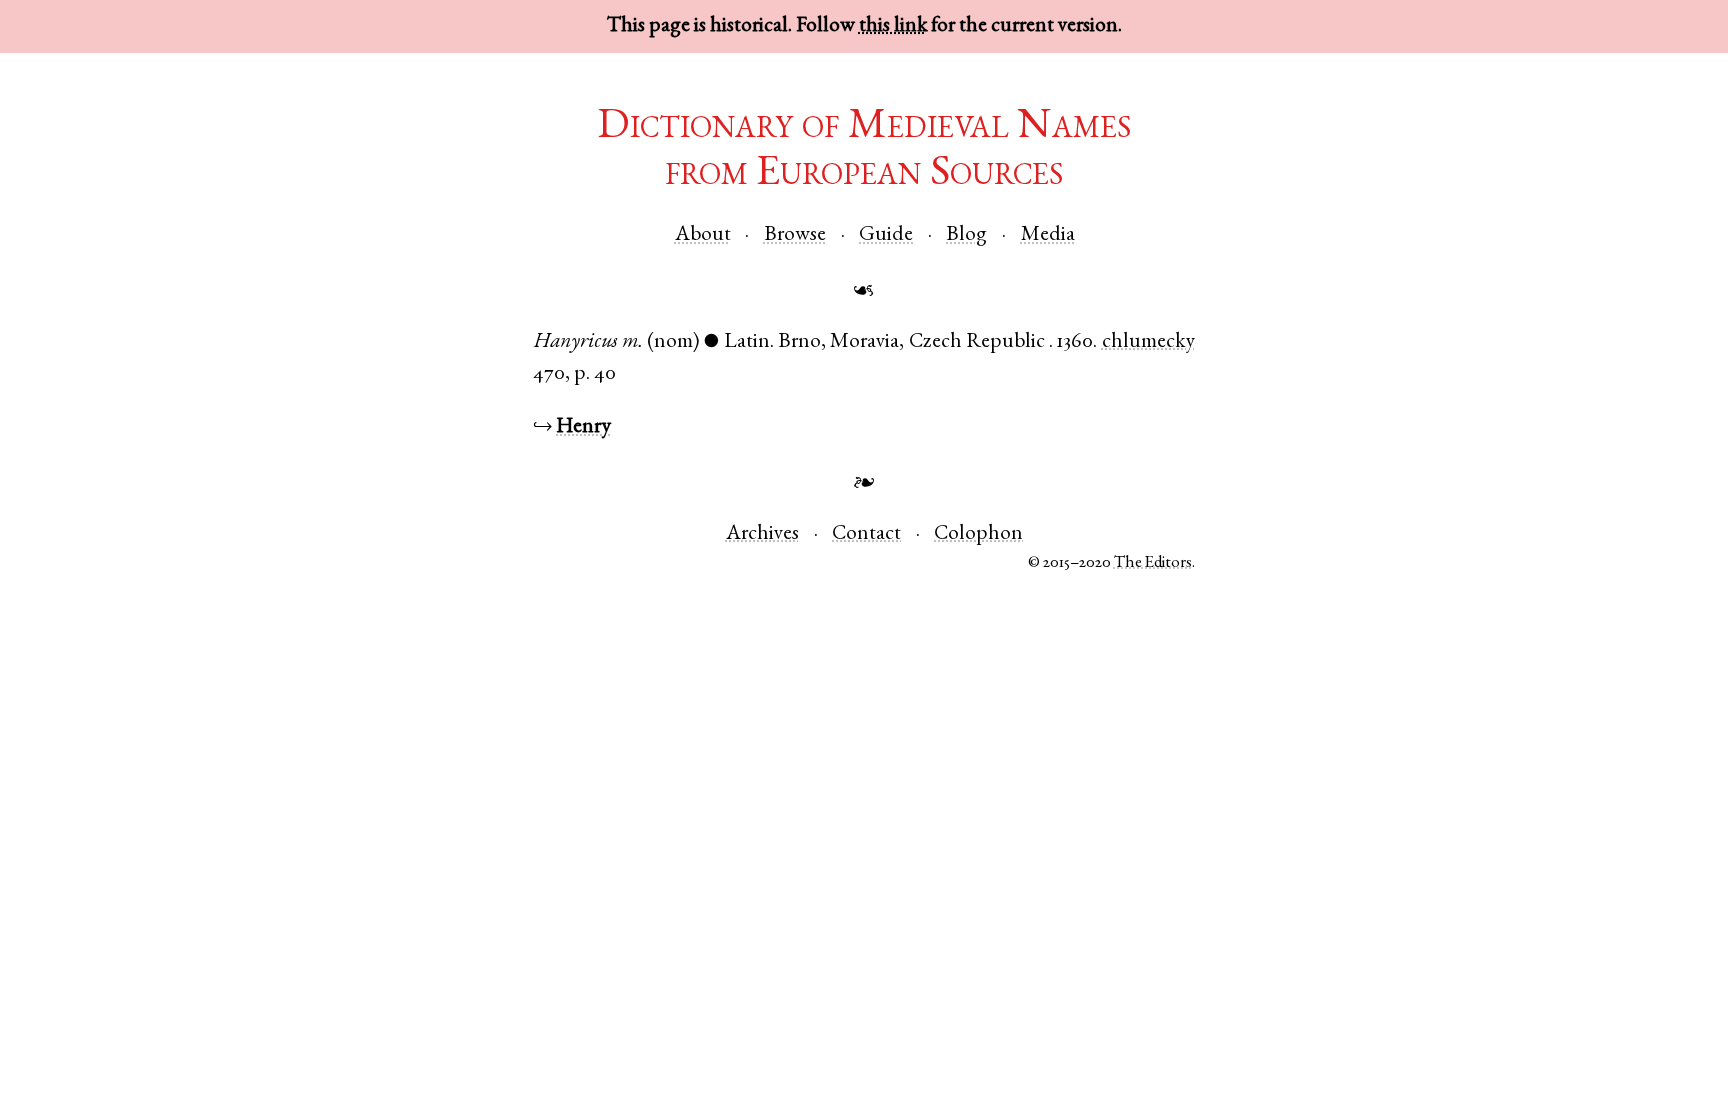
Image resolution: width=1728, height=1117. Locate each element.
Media (1048, 235)
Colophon (978, 534)
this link (893, 26)
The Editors (1153, 563)
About (703, 235)
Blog (966, 235)
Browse (795, 235)
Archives (762, 534)
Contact (866, 534)
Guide (886, 235)
